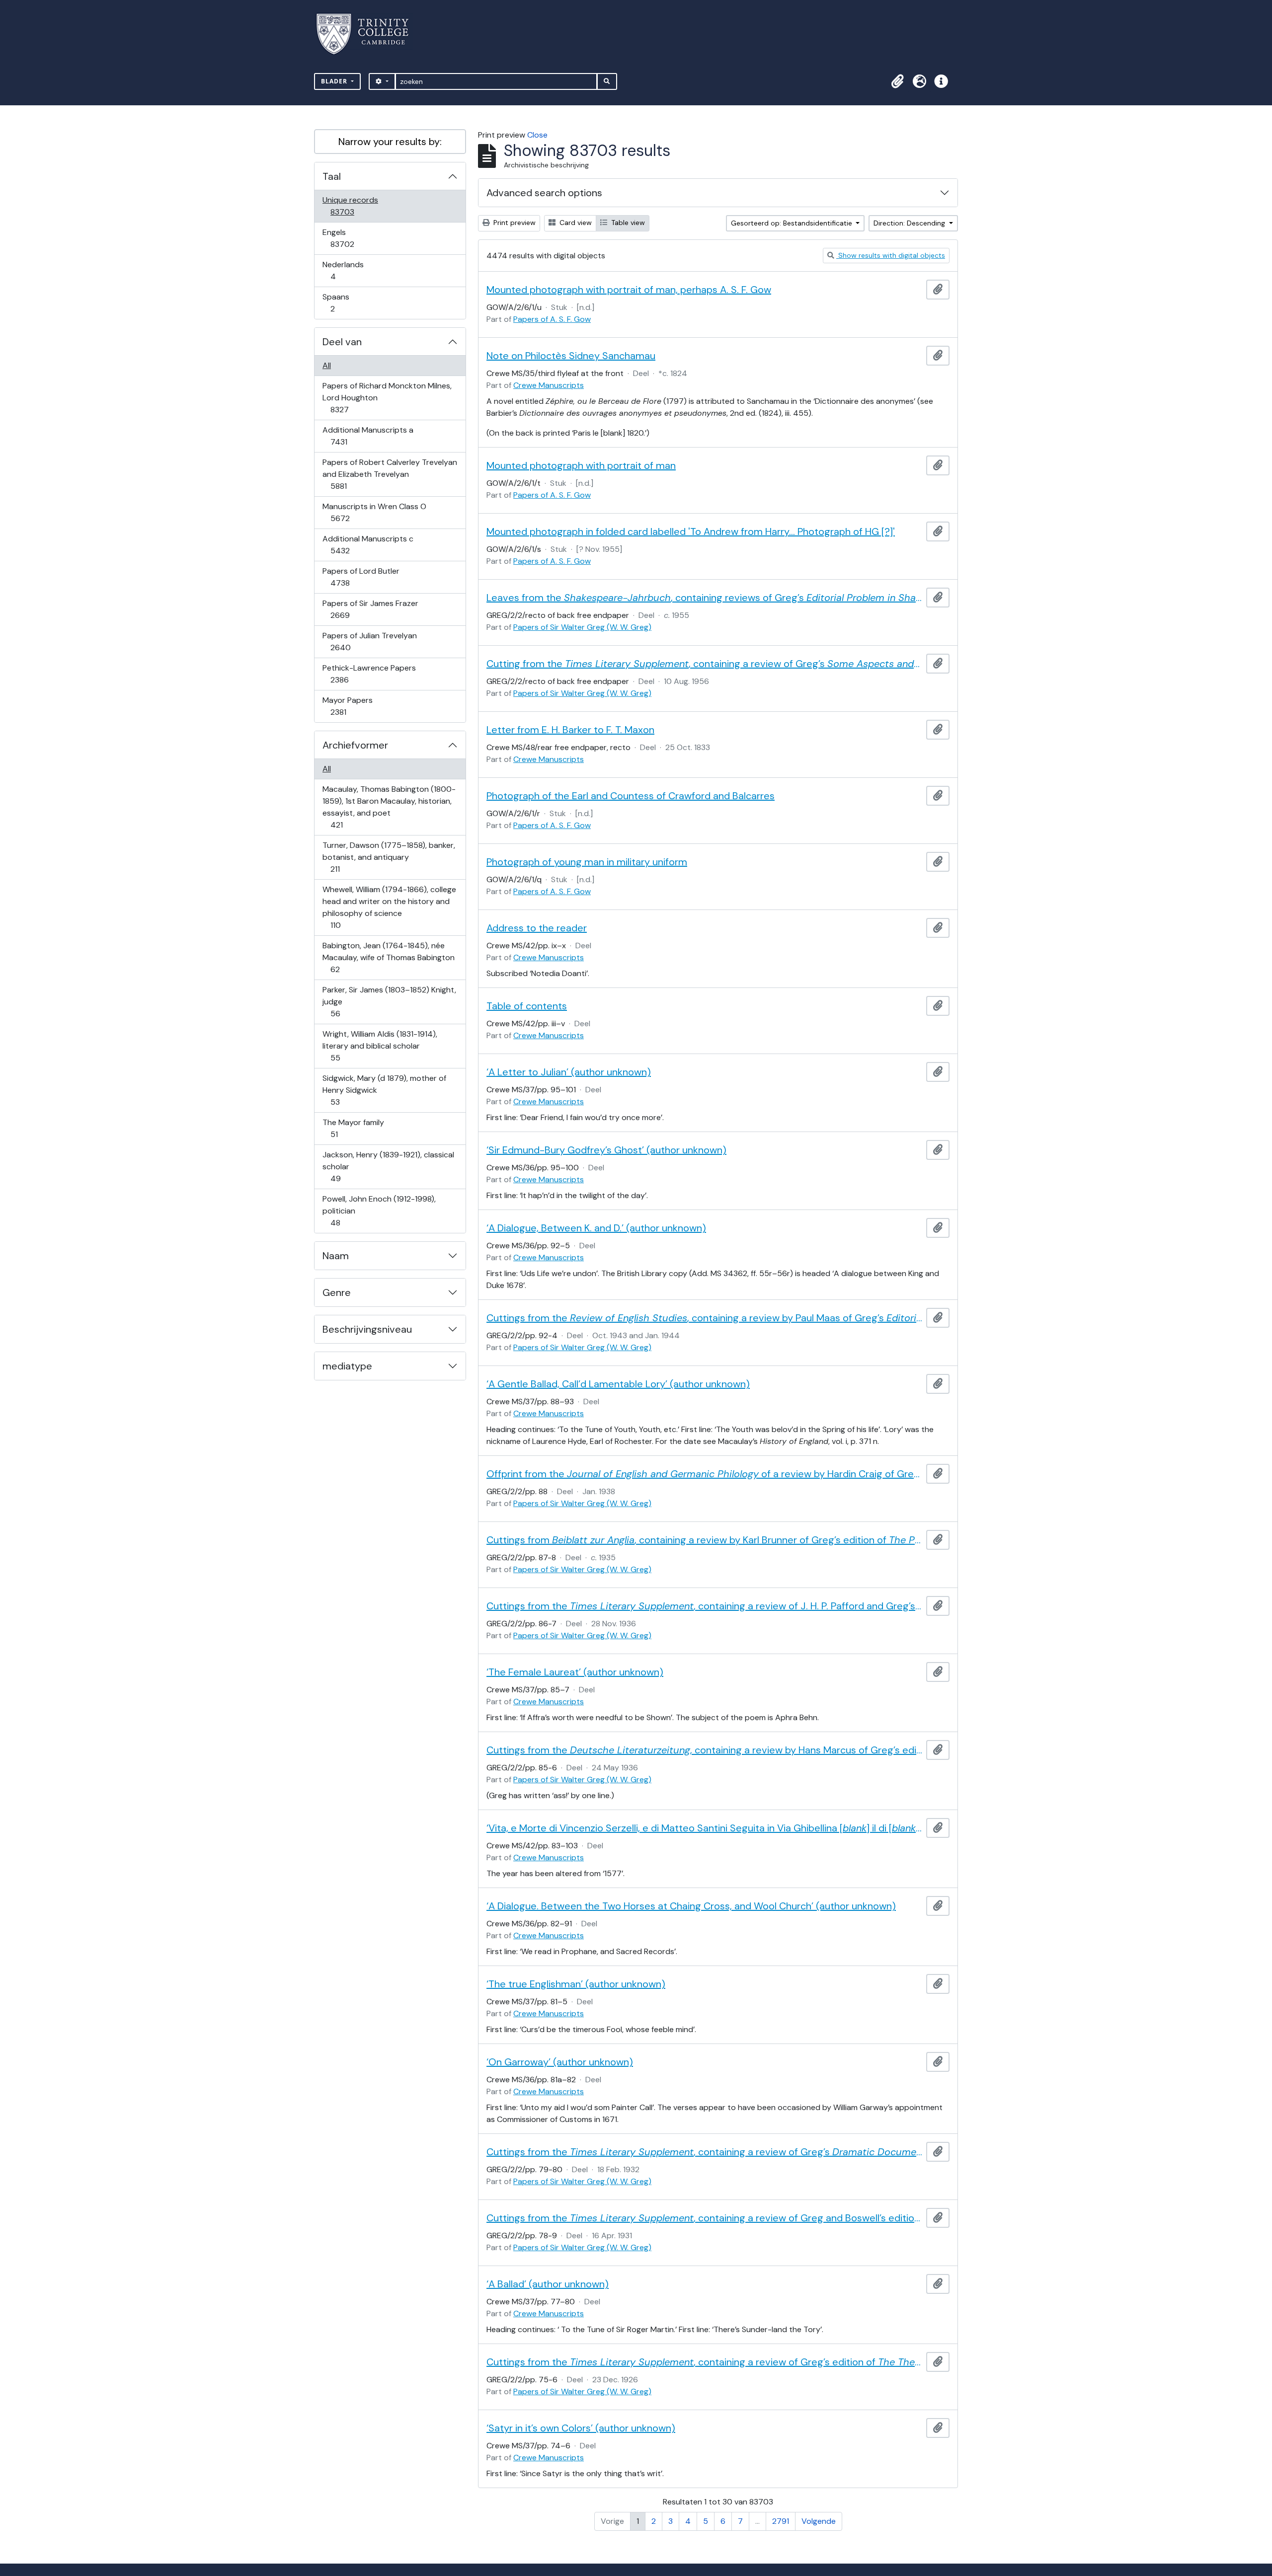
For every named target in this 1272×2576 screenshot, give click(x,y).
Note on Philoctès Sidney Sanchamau (571, 356)
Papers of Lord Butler (361, 577)
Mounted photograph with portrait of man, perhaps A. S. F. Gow (629, 290)
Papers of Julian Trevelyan (369, 641)
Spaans (339, 303)
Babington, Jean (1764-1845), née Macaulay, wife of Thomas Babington (388, 957)
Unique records (350, 206)
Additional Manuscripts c (368, 544)
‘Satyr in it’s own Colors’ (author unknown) (581, 2428)
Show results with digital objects (891, 255)
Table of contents (527, 1006)
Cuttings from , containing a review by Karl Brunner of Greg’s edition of (704, 1540)
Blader (335, 81)
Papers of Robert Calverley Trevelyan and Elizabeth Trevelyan (390, 474)
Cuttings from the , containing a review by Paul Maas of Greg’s (704, 1318)
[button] (897, 81)
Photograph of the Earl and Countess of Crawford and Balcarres (631, 796)
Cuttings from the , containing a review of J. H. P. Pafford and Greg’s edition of (704, 1606)
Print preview (514, 223)
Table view (627, 223)
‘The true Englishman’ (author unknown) (576, 1984)
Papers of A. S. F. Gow (552, 319)
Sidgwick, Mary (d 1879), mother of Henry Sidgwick (384, 1090)
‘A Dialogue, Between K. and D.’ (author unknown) (596, 1228)
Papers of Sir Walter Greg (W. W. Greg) (582, 627)
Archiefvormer (355, 745)
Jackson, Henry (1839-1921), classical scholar (388, 1166)
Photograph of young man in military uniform (587, 862)
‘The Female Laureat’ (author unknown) (575, 1672)
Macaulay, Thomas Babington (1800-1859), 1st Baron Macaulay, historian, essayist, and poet (389, 807)
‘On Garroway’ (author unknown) (560, 2062)
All (327, 365)
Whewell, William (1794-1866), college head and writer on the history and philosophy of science (389, 907)
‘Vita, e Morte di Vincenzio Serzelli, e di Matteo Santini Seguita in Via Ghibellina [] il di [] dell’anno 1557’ (704, 1828)
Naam (336, 1256)
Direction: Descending (910, 223)
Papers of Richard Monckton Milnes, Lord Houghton (387, 397)
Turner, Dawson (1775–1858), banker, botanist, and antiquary (389, 857)
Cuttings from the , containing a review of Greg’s (704, 2152)
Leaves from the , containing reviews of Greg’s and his (704, 598)
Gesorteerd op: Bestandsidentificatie (793, 223)
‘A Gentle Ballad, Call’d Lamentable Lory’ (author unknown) (618, 1384)
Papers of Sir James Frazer (370, 609)
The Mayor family (353, 1128)
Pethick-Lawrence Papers (369, 674)
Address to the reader (537, 928)
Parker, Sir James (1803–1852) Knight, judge (389, 1001)
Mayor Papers (347, 706)
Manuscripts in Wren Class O (374, 512)
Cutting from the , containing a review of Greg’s (704, 664)
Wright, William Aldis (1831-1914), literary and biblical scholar (380, 1046)
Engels (349, 238)
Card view (575, 223)
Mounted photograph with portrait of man (581, 465)
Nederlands (343, 270)
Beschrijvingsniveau (367, 1329)
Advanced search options (544, 193)
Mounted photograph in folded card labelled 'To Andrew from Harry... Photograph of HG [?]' (691, 531)
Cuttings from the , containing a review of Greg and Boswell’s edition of (704, 2218)
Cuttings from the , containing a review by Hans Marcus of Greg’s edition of (704, 1750)
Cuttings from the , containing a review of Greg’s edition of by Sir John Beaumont (704, 2362)
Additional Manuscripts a (368, 436)
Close (537, 135)
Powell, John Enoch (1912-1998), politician (379, 1211)
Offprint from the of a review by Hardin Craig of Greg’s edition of (704, 1474)
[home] (368, 34)
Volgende (819, 2521)
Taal (332, 176)
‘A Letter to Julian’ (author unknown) (569, 1072)
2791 (781, 2521)
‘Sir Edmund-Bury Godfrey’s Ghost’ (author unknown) (606, 1150)
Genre (337, 1292)
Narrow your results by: (390, 142)
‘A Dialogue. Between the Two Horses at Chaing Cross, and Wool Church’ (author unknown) (691, 1906)
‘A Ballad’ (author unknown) (548, 2284)
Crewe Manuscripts (549, 385)
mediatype (347, 1366)
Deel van (342, 342)
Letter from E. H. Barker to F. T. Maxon (570, 730)
